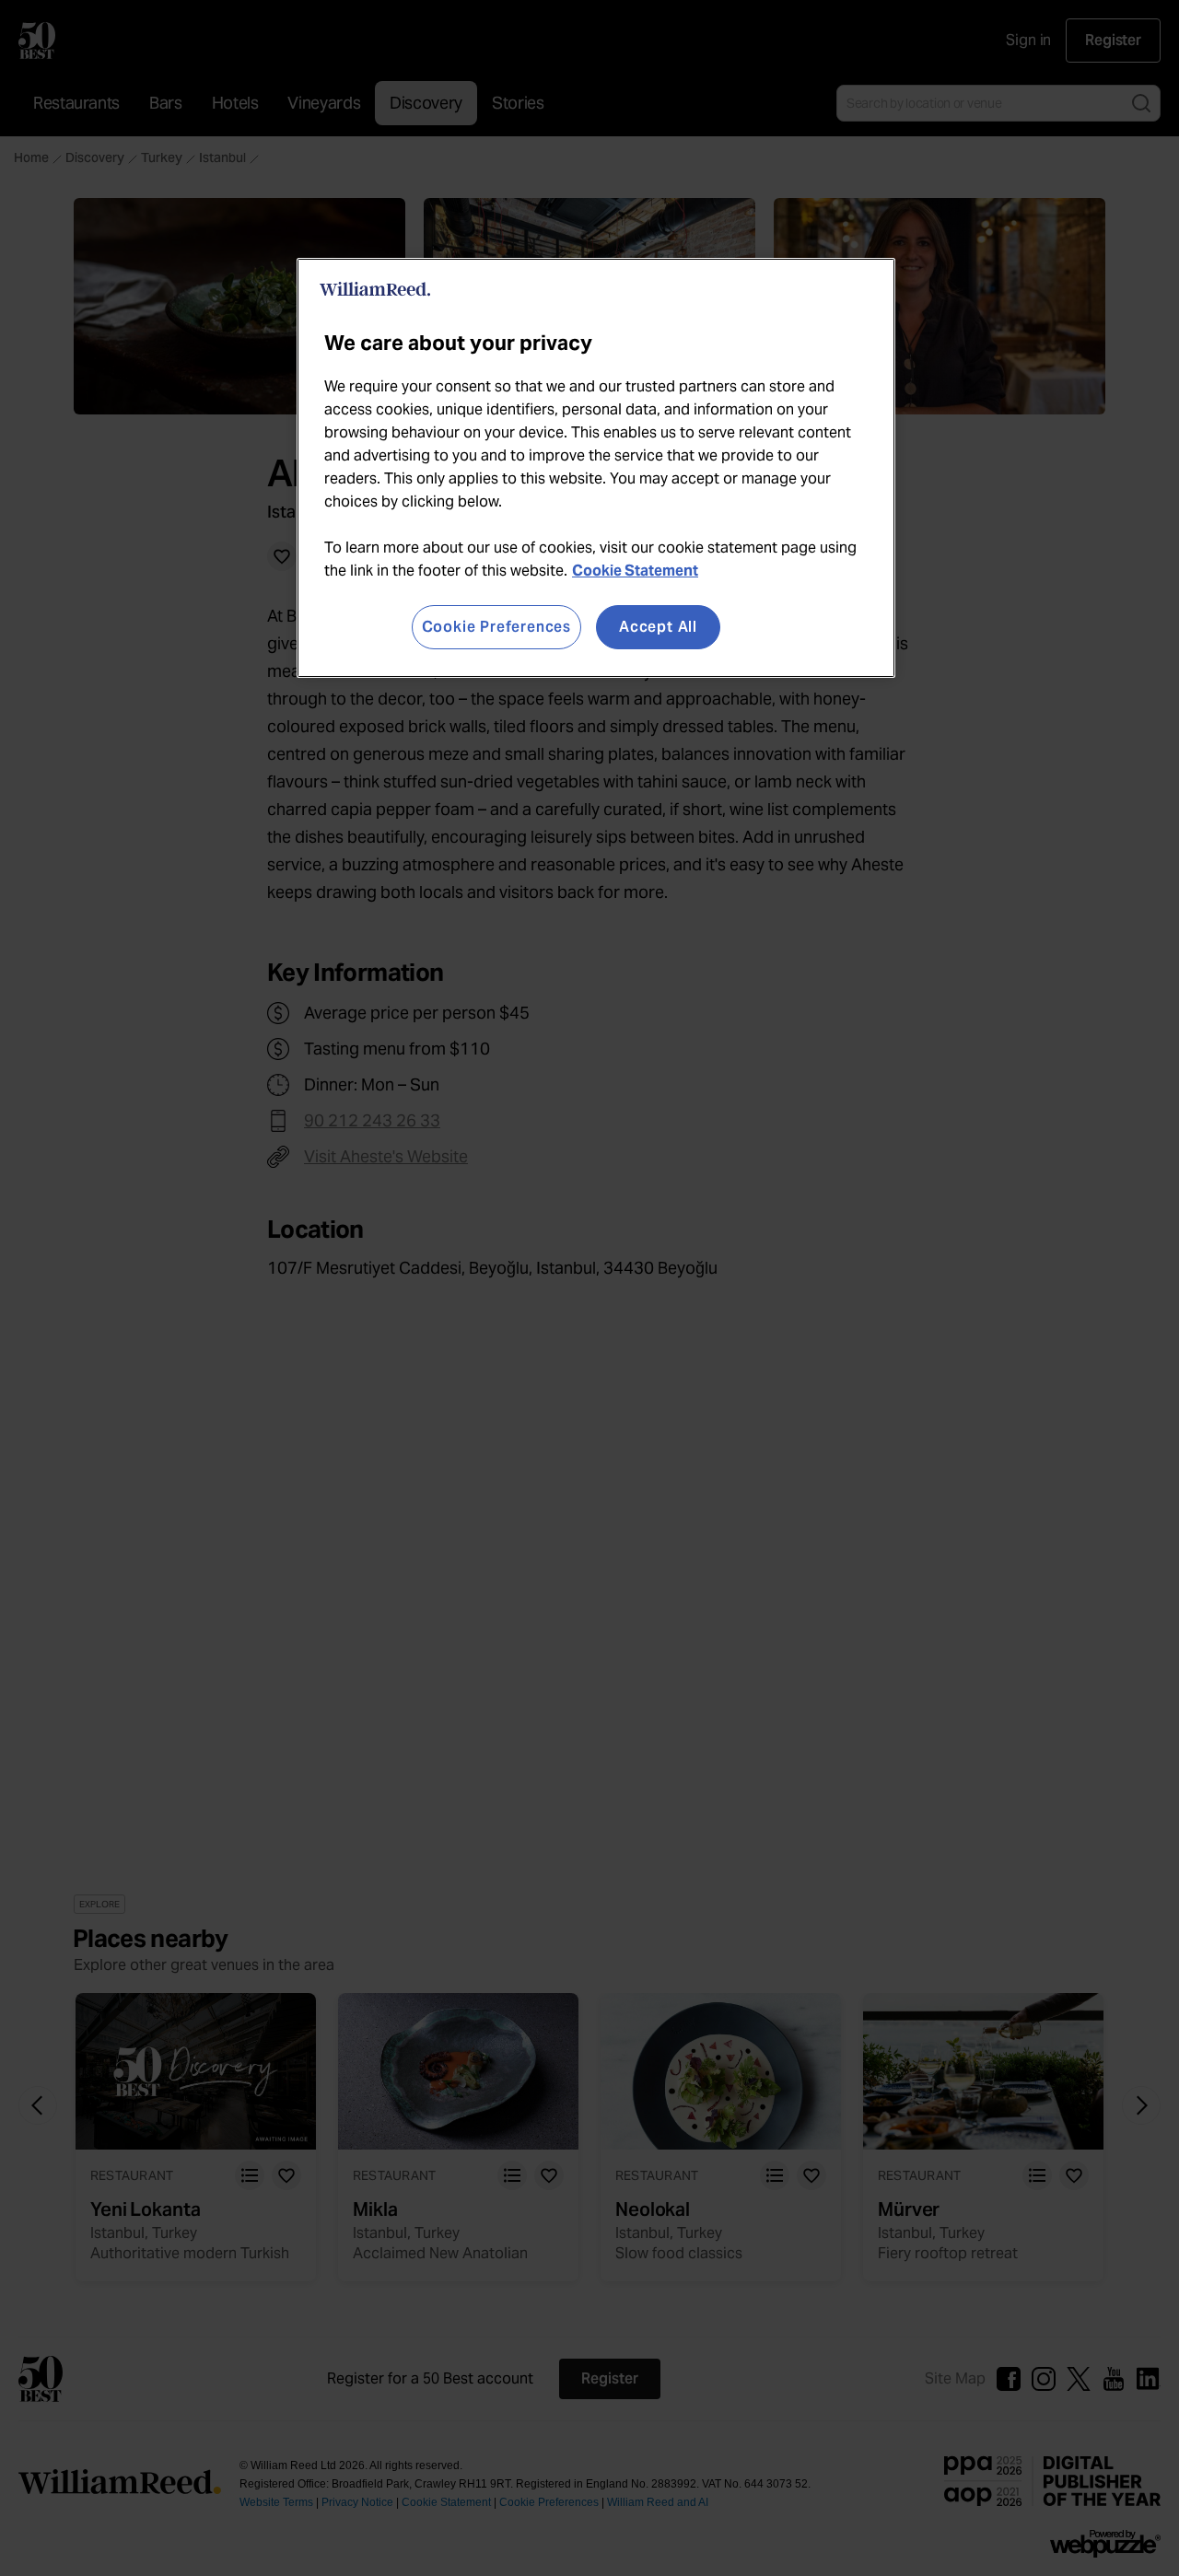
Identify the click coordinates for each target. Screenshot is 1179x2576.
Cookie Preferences (496, 627)
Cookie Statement (635, 571)
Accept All (658, 627)
